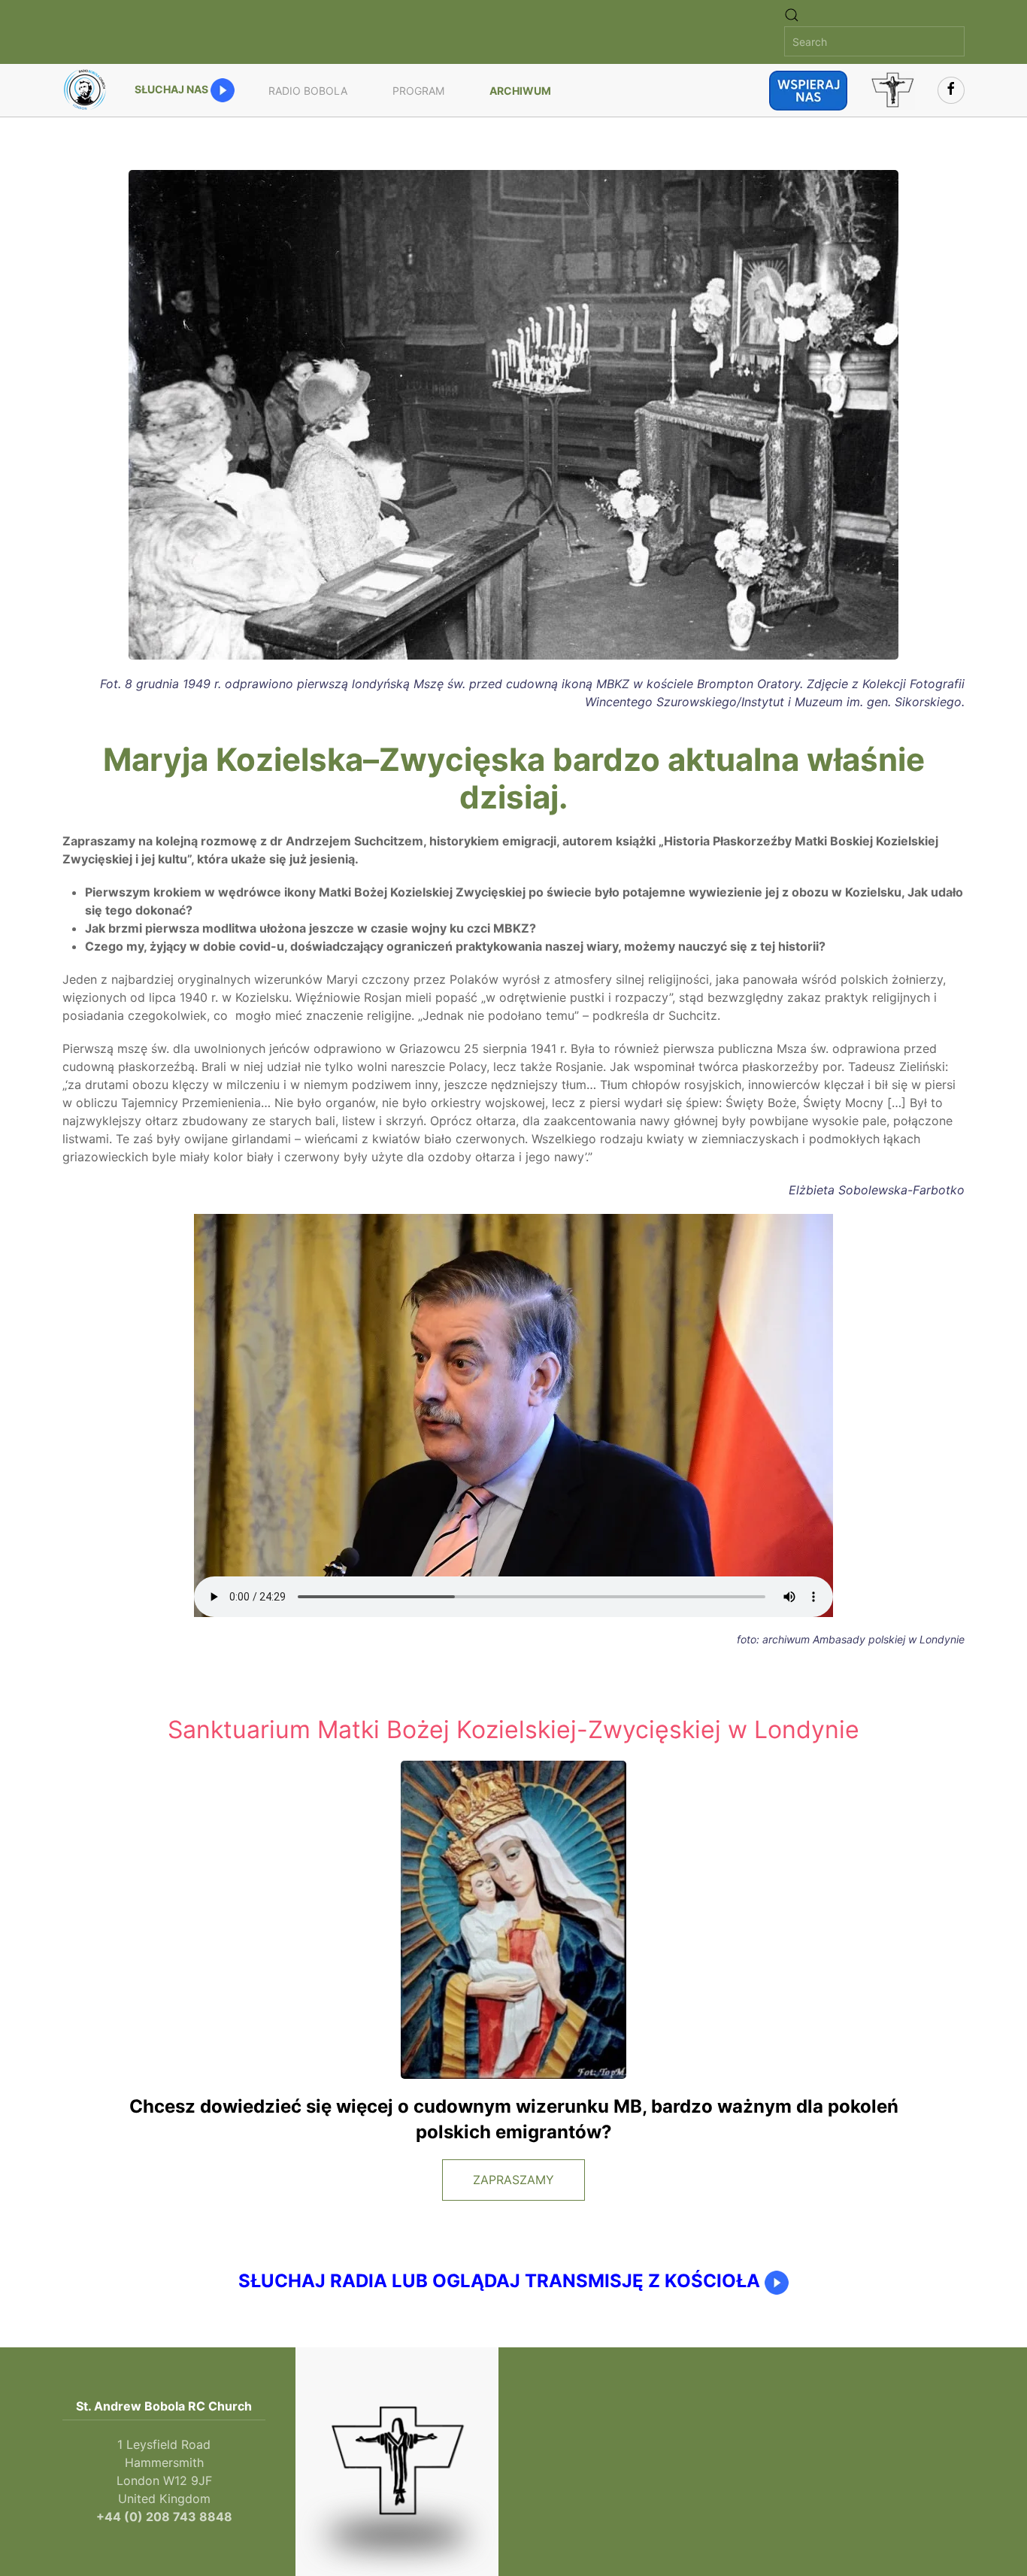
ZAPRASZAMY (513, 2180)
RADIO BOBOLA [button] (308, 91)
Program (418, 91)
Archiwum (520, 91)
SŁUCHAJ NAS (173, 89)
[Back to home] (87, 90)
